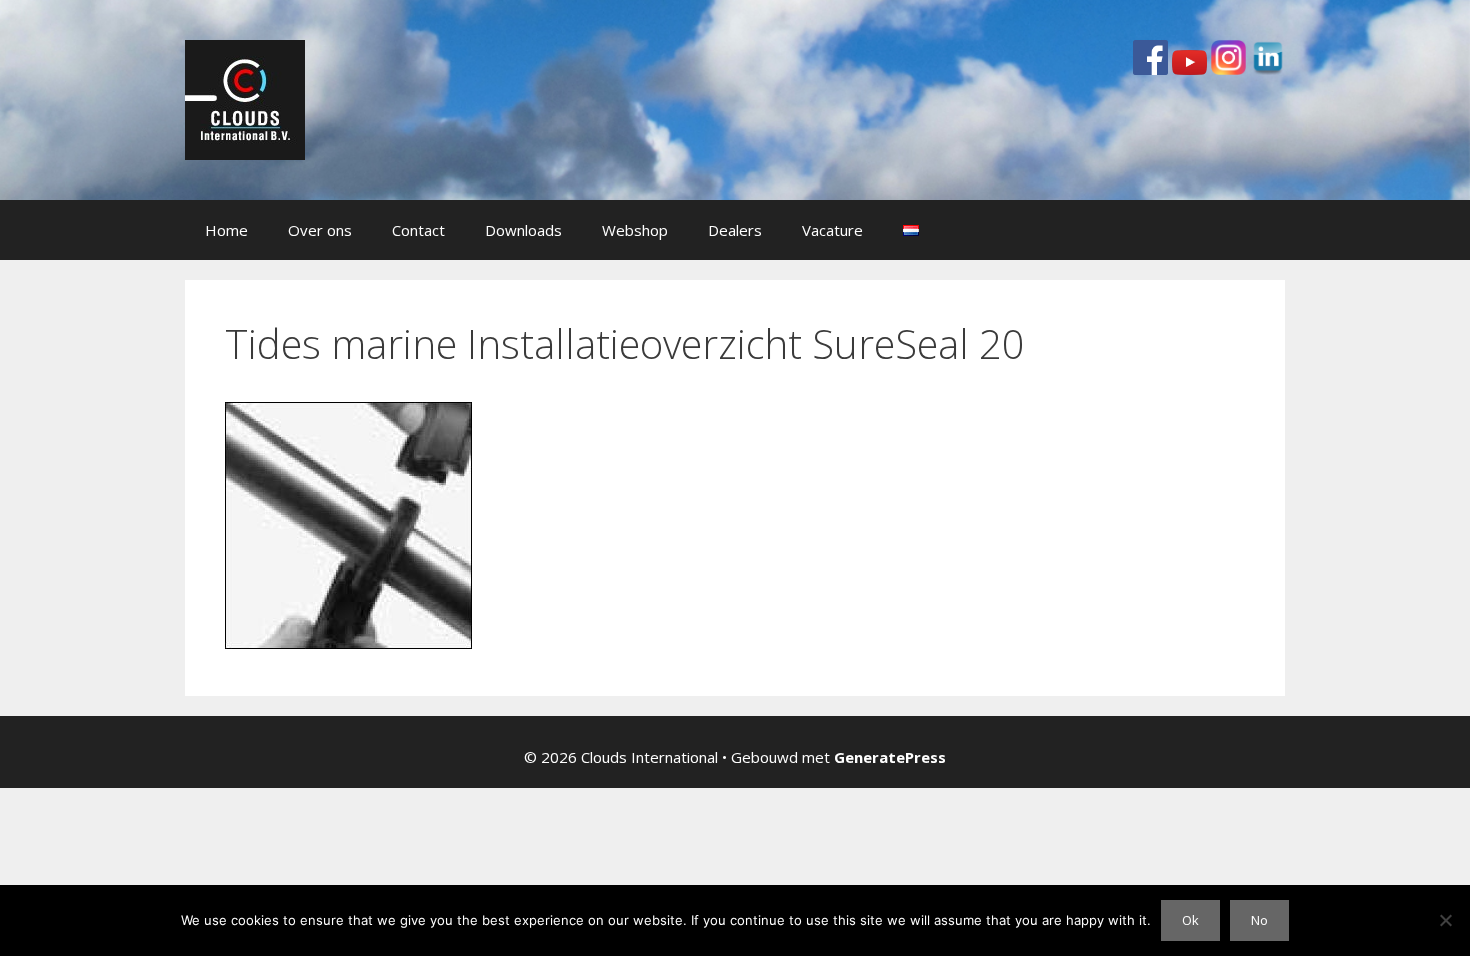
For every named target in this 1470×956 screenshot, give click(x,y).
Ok (1190, 920)
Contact (418, 230)
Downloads (523, 230)
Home (226, 230)
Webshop (635, 230)
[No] (1445, 920)
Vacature (832, 230)
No (1259, 920)
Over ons (320, 230)
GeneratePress (890, 757)
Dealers (735, 230)
